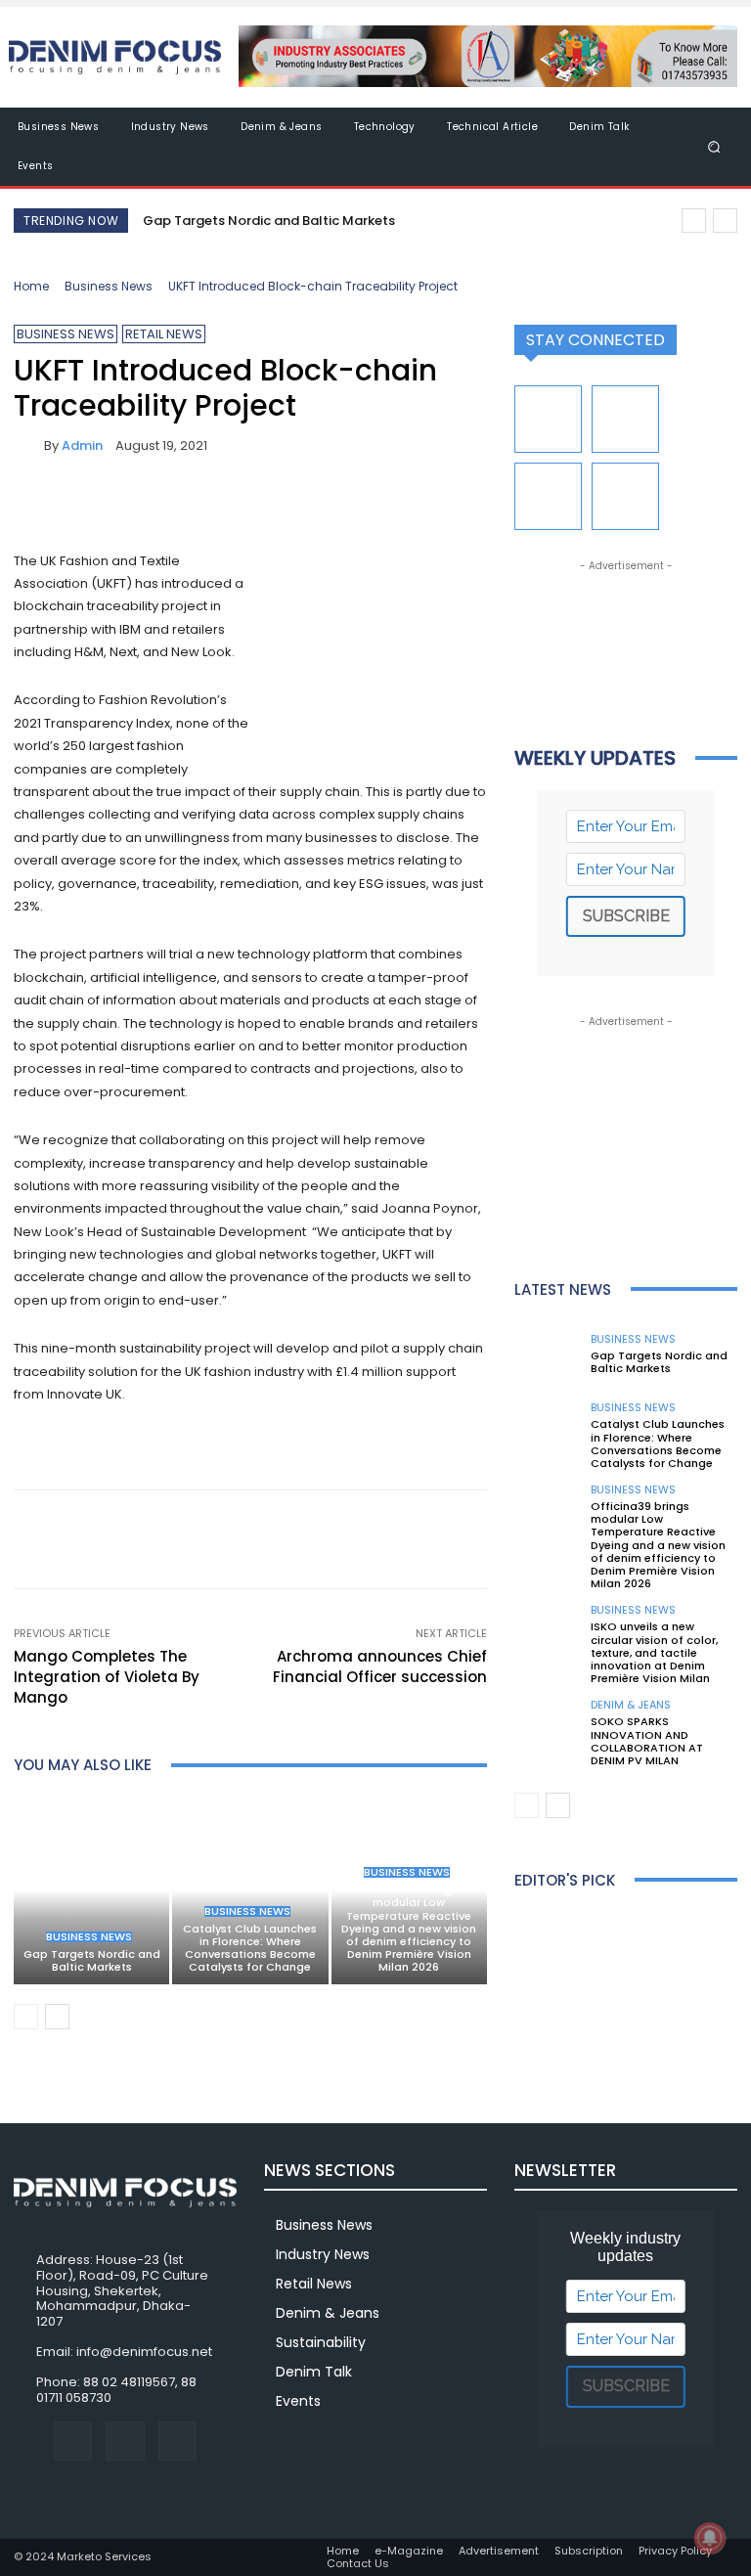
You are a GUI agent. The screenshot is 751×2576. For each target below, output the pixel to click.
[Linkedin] (625, 419)
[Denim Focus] (115, 57)
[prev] (694, 221)
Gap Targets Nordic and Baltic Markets (269, 221)
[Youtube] (625, 496)
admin (82, 445)
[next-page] (57, 2017)
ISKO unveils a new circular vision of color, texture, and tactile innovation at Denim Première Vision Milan (654, 1652)
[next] (725, 221)
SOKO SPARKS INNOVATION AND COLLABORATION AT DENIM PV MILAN (647, 1741)
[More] (214, 503)
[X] (78, 503)
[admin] (29, 445)
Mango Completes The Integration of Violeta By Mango (107, 1677)
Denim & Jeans (631, 1705)
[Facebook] (33, 503)
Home (31, 286)
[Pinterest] (123, 503)
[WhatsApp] (168, 503)
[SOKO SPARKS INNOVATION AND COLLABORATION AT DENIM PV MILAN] (548, 1733)
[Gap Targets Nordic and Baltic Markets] (91, 1890)
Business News (109, 286)
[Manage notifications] (710, 2538)
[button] (714, 146)
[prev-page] (26, 2017)
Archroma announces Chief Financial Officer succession (380, 1666)
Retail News (164, 334)
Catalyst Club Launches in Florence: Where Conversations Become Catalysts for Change (250, 1948)
